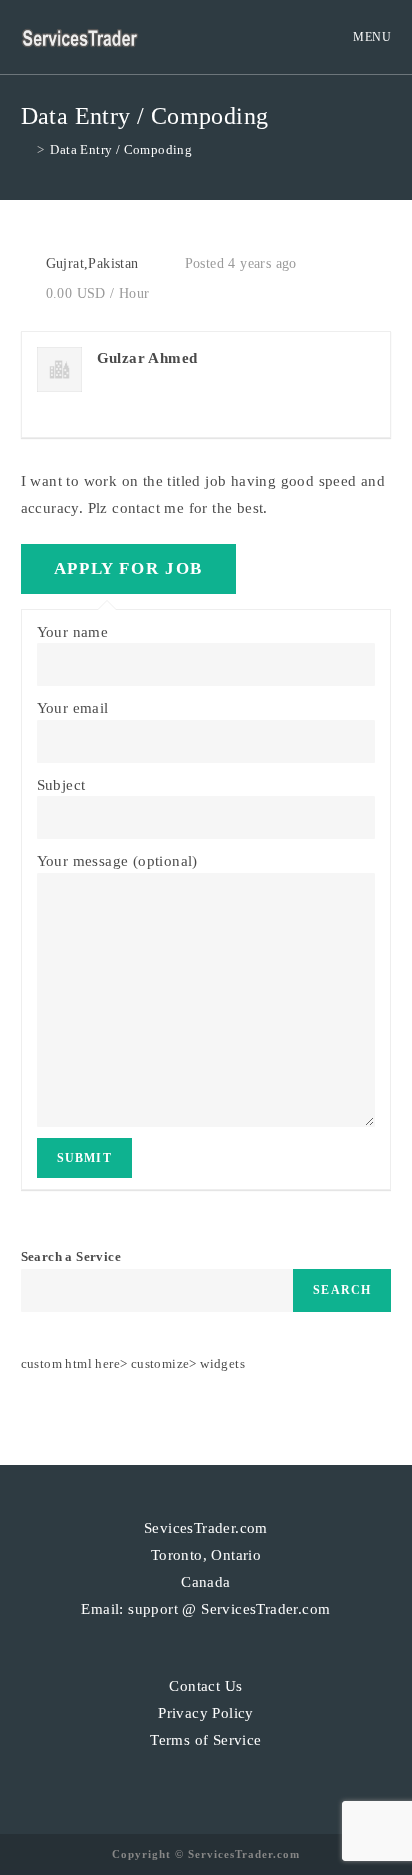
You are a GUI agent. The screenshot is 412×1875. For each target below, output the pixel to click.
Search (342, 1290)
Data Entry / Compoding (121, 149)
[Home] (26, 149)
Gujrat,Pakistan (92, 263)
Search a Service (71, 1256)
